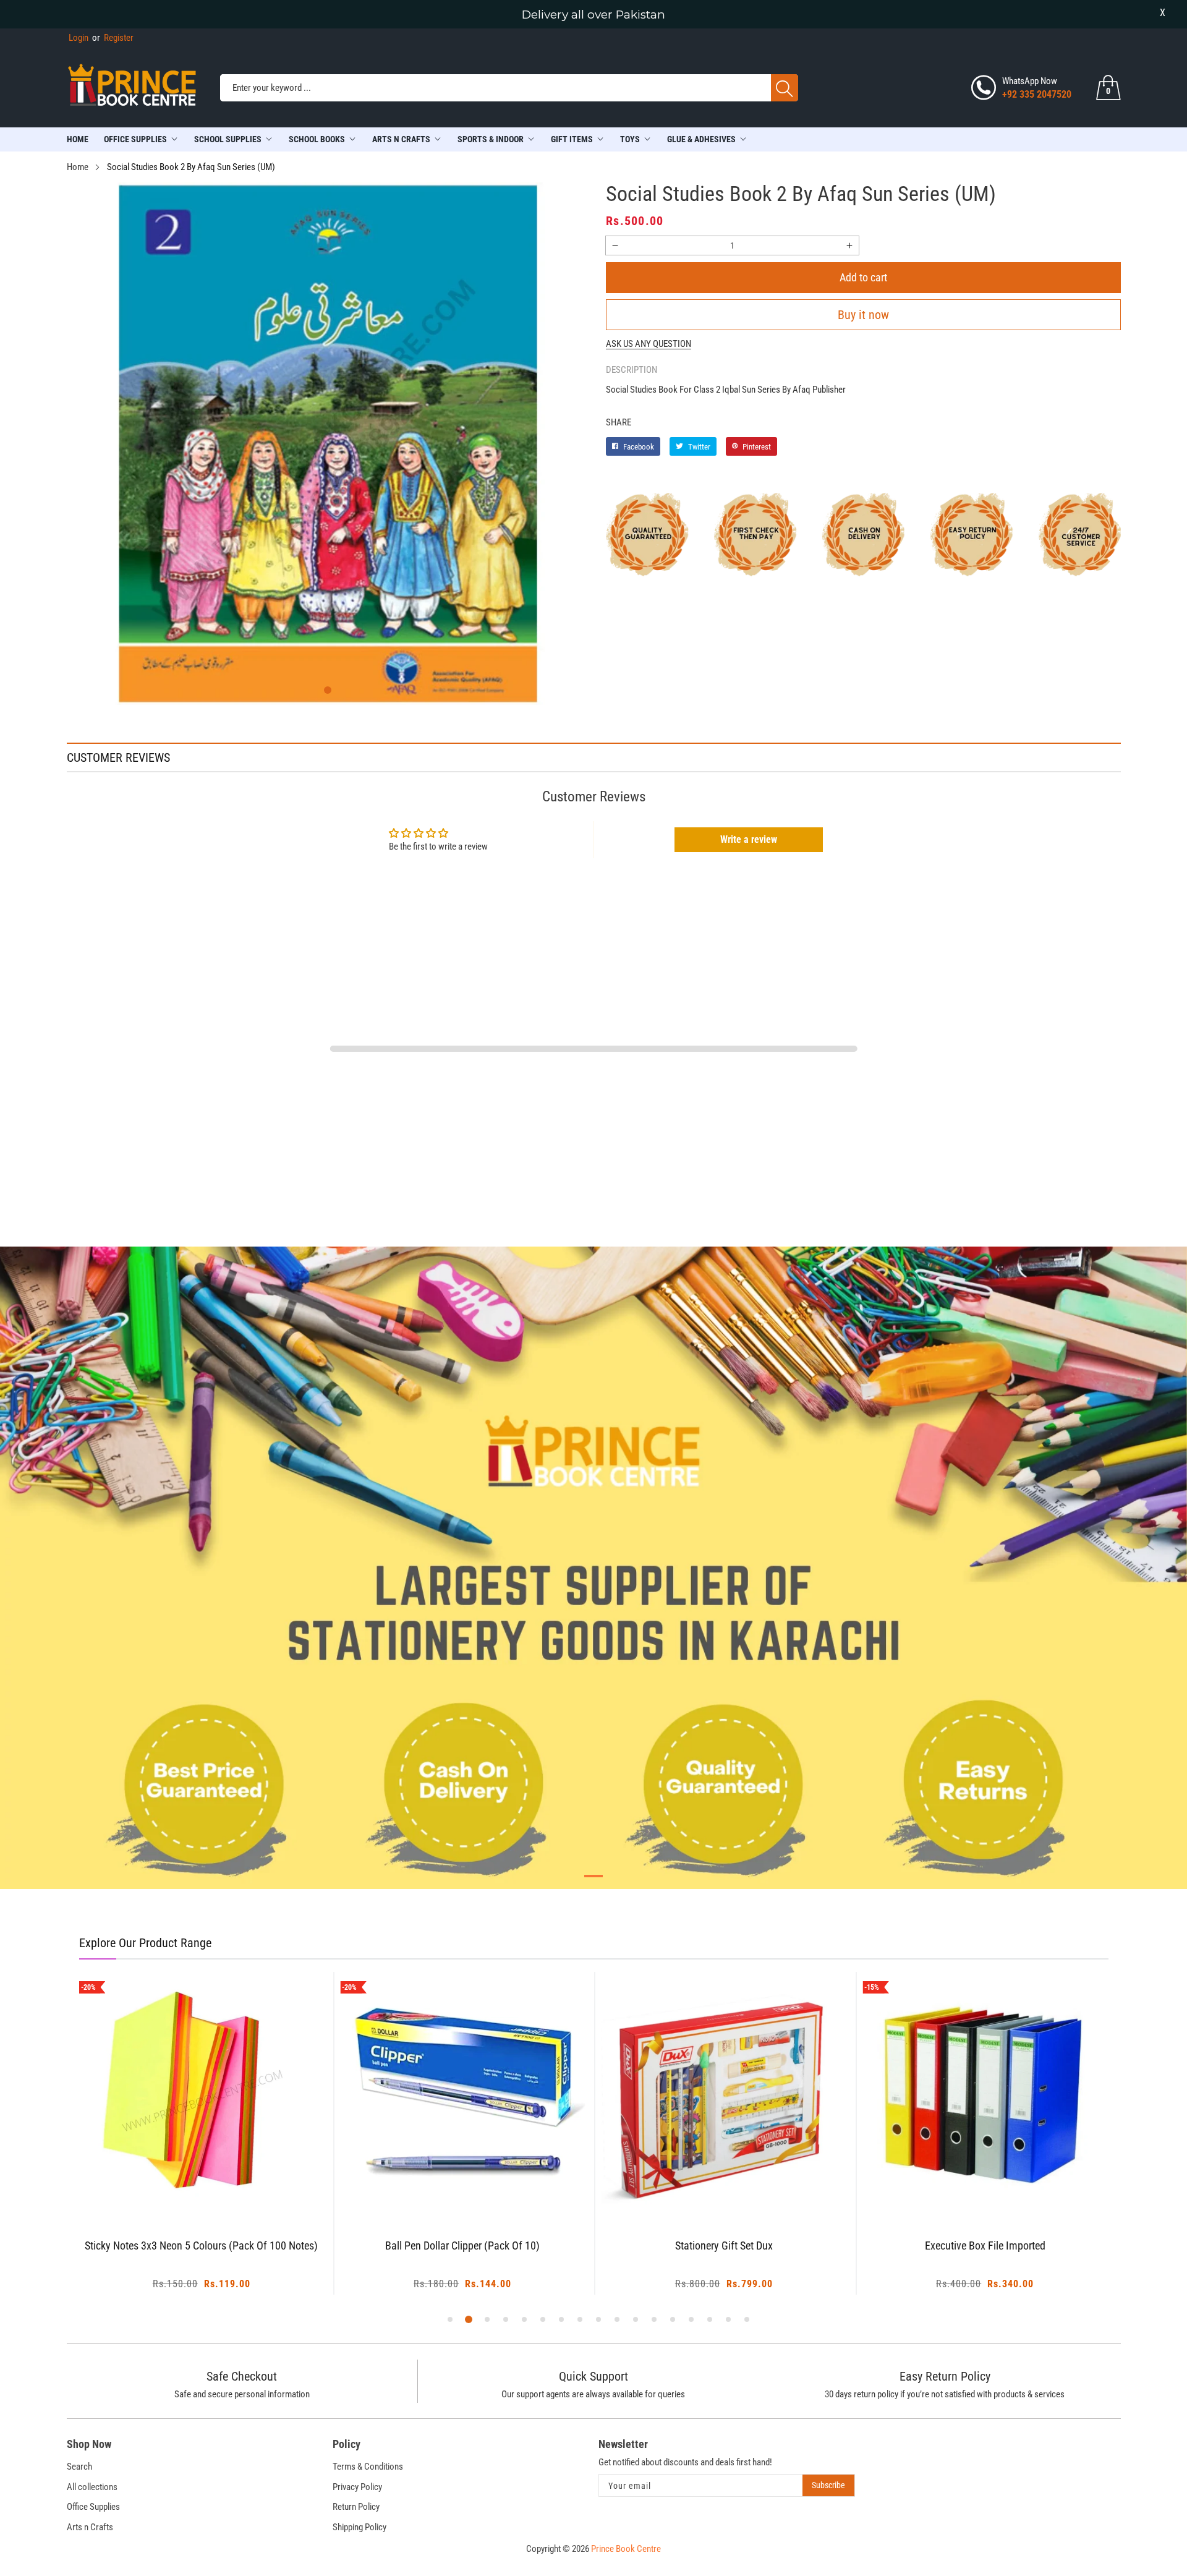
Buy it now (863, 315)
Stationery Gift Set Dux (724, 2246)
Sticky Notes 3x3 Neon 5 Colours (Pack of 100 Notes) (201, 2246)
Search (79, 2467)
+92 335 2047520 (1037, 94)
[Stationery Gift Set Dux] (724, 2095)
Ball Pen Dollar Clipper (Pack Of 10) (462, 2246)
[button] (328, 690)
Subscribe (828, 2485)
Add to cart (863, 277)
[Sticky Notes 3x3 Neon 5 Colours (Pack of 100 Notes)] (202, 2095)
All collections (92, 2487)
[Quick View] (217, 2183)
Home (78, 139)
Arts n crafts (401, 139)
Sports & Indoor (491, 139)
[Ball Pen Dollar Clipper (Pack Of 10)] (463, 2095)
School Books (317, 139)
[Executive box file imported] (985, 2095)
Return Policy (356, 2507)
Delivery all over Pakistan (593, 15)
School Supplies (228, 139)
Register (113, 38)
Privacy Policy (357, 2487)
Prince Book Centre (626, 2549)
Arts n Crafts (90, 2527)
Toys (630, 139)
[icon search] (785, 88)
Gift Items (572, 139)
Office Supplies (135, 139)
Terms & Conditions (368, 2467)
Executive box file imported (985, 2246)
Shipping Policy (360, 2527)
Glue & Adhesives (701, 139)
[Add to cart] (186, 2192)
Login (79, 38)
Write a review (749, 839)
